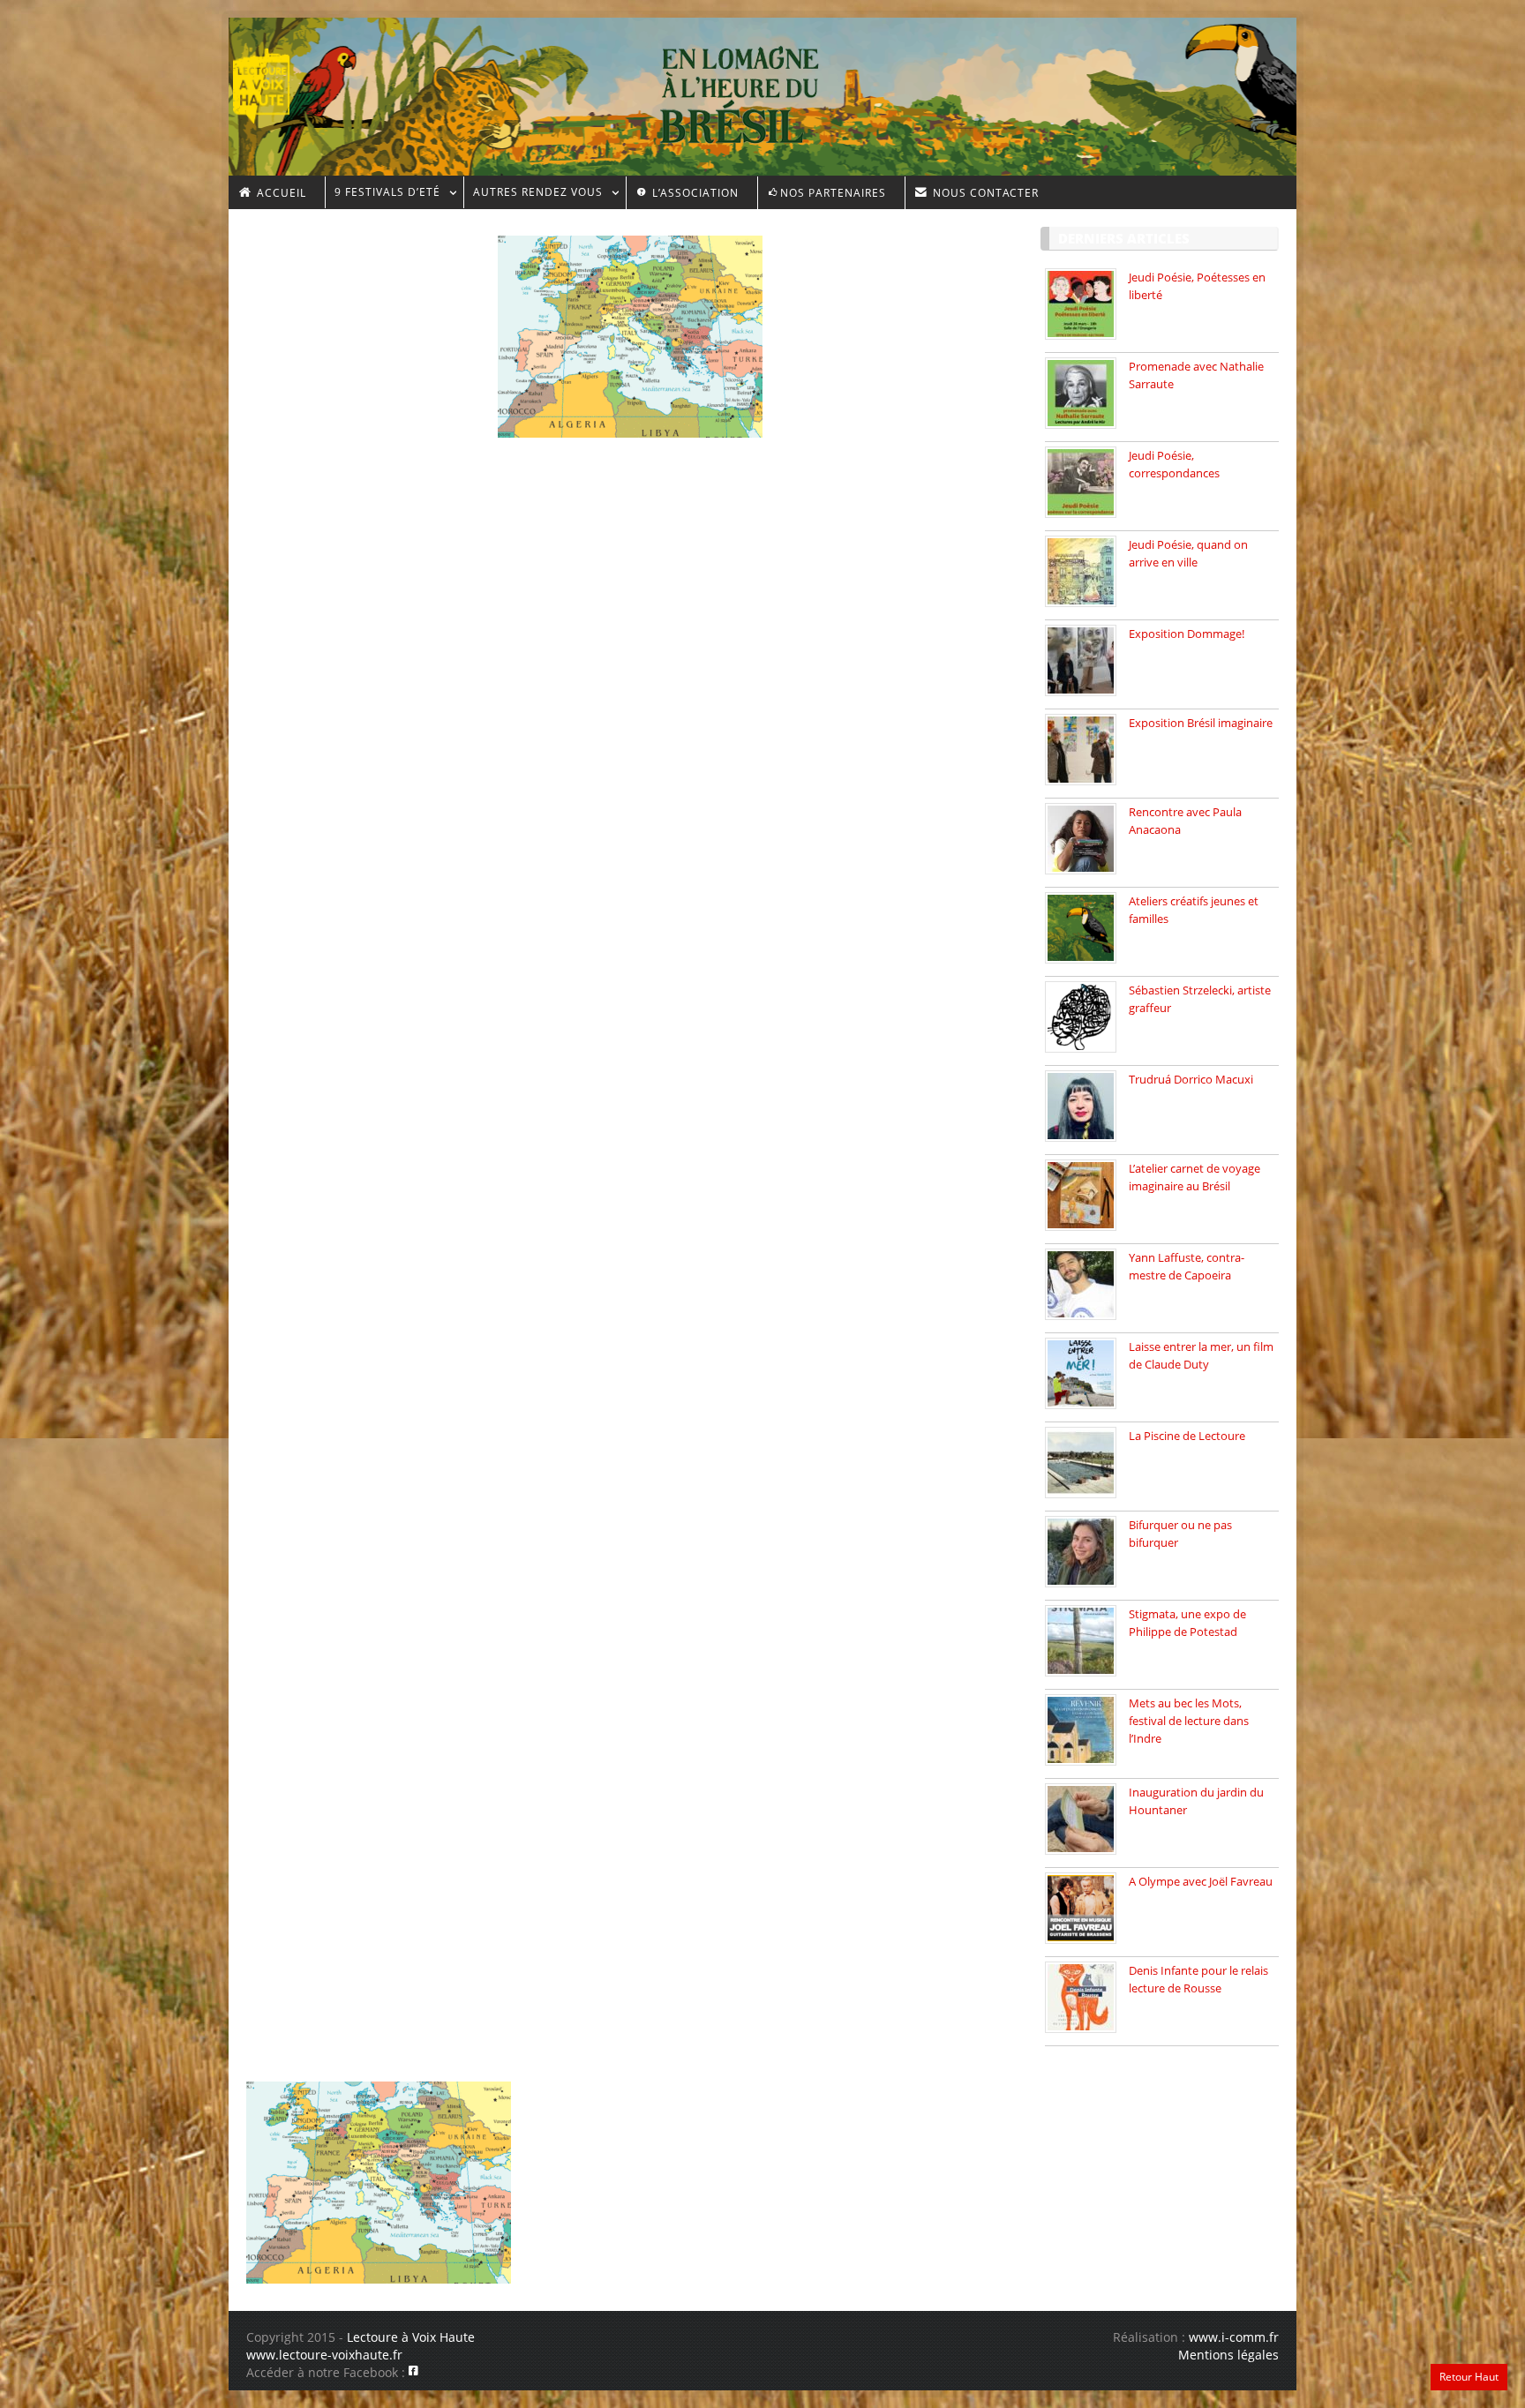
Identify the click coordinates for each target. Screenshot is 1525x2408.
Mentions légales (1228, 2355)
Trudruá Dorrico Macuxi (1191, 1079)
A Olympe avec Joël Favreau (1201, 1881)
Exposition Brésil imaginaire (1201, 723)
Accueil (280, 193)
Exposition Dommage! (1187, 634)
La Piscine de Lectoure (1187, 1436)
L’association (694, 193)
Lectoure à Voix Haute (411, 2337)
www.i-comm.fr (1234, 2337)
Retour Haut (1469, 2377)
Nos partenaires (833, 193)
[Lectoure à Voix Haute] (272, 80)
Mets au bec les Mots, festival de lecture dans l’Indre (1189, 1721)
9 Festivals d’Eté (383, 195)
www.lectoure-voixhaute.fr (324, 2355)
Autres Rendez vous (533, 195)
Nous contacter (984, 193)
